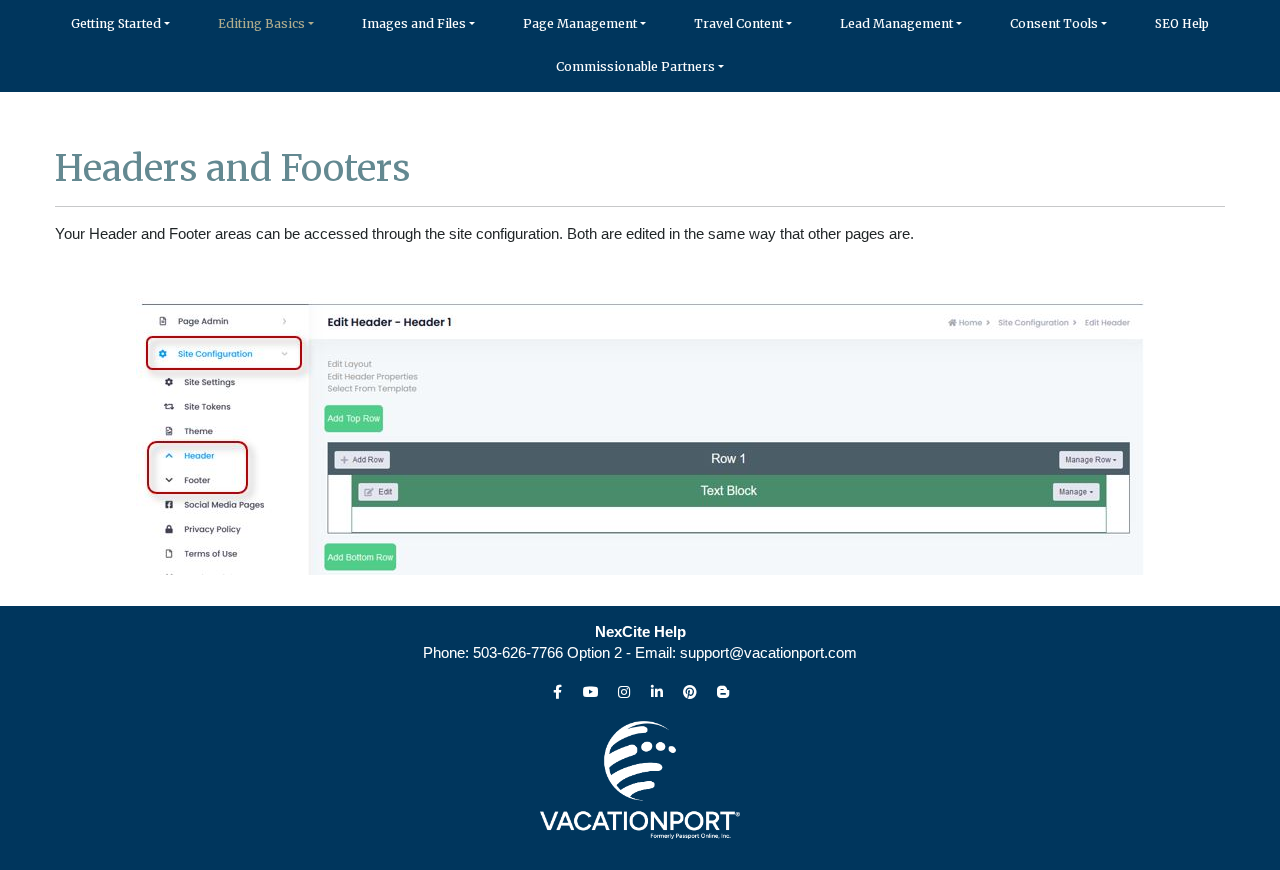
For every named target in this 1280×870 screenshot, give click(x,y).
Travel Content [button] (738, 23)
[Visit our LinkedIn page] (657, 692)
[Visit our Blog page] (723, 692)
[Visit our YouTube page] (591, 692)
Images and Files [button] (414, 23)
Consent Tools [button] (1054, 23)
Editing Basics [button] (261, 23)
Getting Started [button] (116, 23)
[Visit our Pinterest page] (690, 692)
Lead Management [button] (896, 23)
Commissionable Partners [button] (635, 66)
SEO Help (1182, 23)
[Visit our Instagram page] (624, 692)
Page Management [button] (580, 23)
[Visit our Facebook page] (558, 692)
